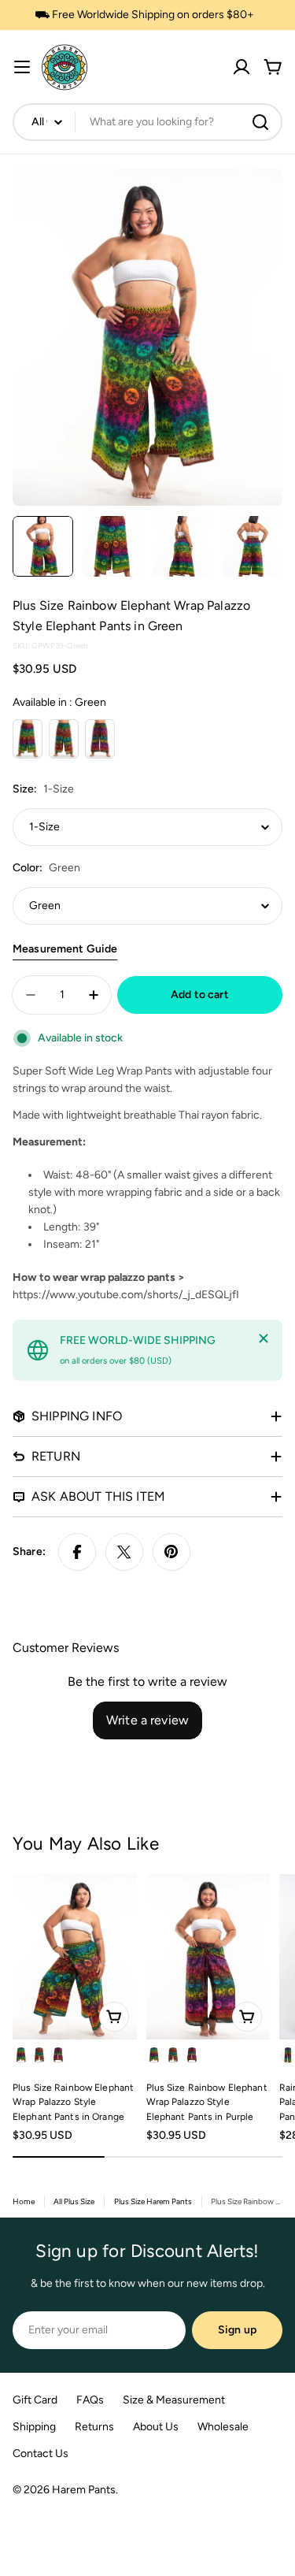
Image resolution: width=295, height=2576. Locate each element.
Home (24, 2201)
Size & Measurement (174, 2400)
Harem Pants (84, 2490)
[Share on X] (124, 1552)
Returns (94, 2427)
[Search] (260, 122)
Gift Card (35, 2400)
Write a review (147, 1720)
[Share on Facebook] (77, 1552)
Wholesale (223, 2427)
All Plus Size (74, 2201)
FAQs (90, 2400)
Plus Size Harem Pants (153, 2201)
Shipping (34, 2427)
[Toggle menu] (22, 67)
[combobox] (147, 122)
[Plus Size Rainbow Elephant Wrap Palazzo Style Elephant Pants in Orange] (75, 1957)
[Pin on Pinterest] (171, 1552)
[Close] (264, 1338)
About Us (156, 2427)
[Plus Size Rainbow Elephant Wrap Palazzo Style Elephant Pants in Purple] (208, 1957)
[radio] (28, 739)
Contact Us (41, 2454)
